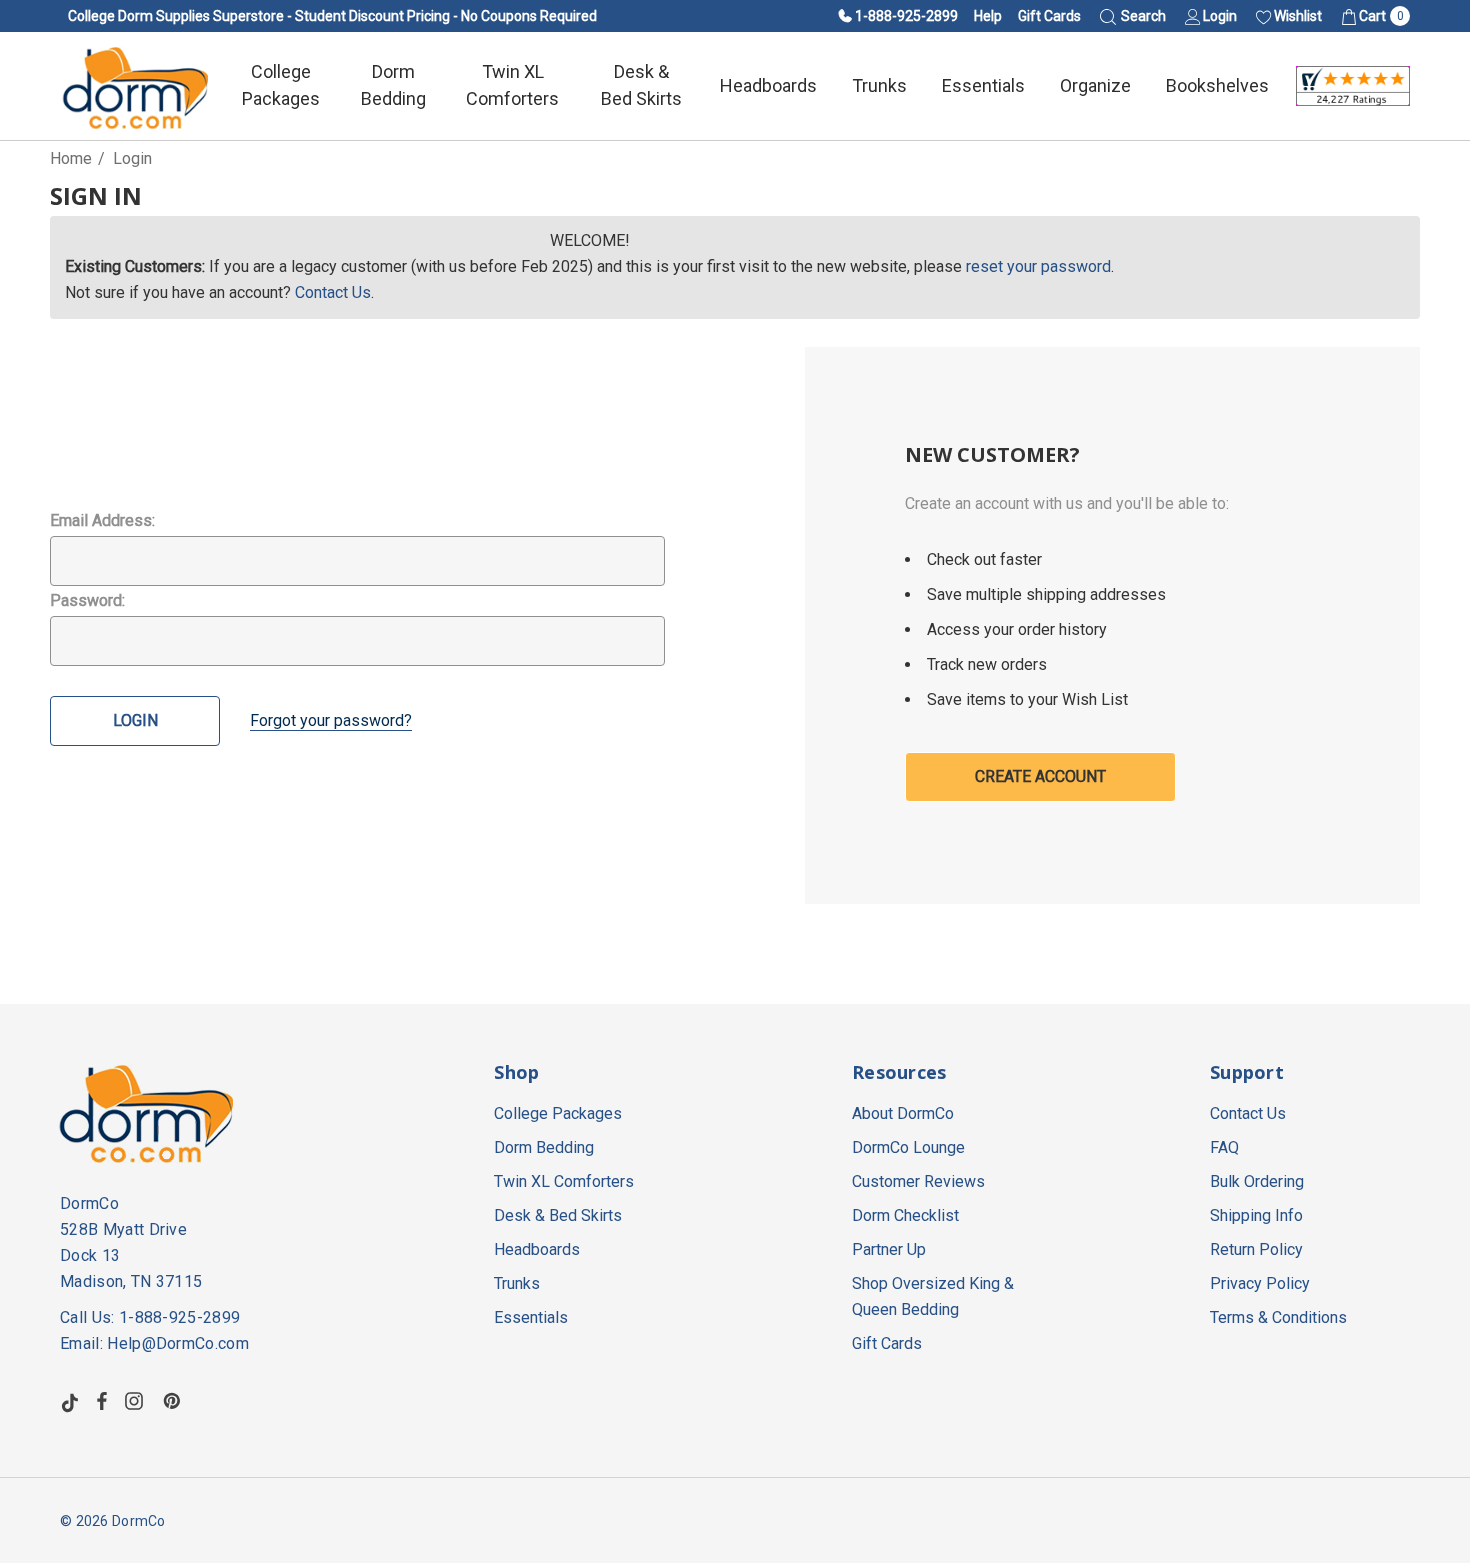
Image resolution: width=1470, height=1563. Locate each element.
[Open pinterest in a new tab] (175, 1401)
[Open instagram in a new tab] (137, 1401)
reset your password (1038, 266)
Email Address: (102, 520)
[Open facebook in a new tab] (102, 1401)
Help (988, 16)
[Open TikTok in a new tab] (70, 1401)
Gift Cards (1049, 16)
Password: (87, 600)
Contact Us (333, 292)
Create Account (1040, 776)
